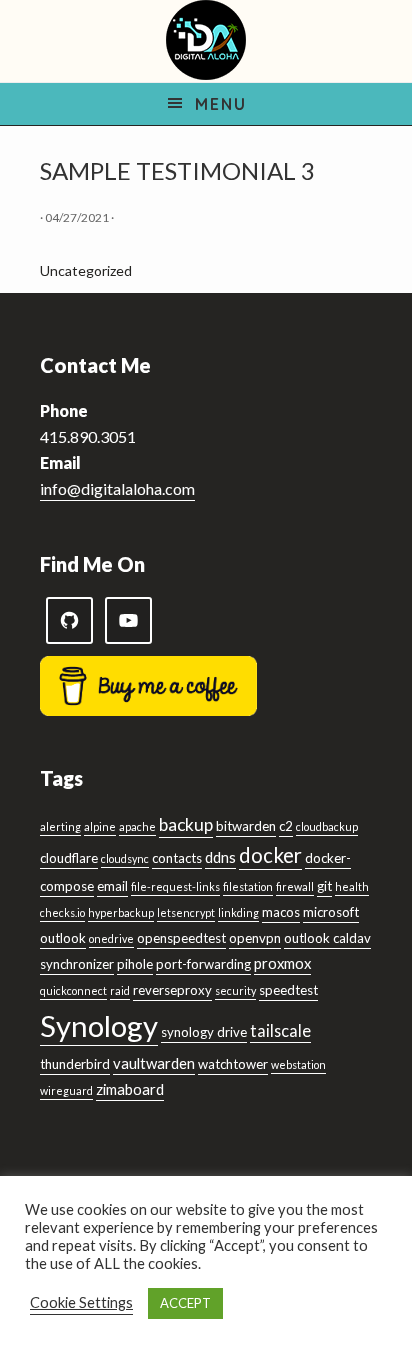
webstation (298, 1064)
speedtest (288, 990)
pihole (135, 964)
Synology (99, 1025)
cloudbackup (327, 826)
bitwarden (246, 826)
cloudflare (69, 858)
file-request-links (175, 886)
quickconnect (73, 990)
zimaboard (130, 1089)
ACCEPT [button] (185, 1303)
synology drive (204, 1032)
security (235, 990)
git (324, 886)
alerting (60, 826)
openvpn (255, 938)
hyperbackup (121, 912)
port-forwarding (203, 964)
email (112, 886)
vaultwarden (154, 1063)
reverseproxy (172, 990)
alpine (100, 826)
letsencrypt (186, 912)
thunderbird (75, 1064)
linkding (238, 912)
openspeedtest (181, 938)
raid (120, 990)
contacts (177, 858)
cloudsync (125, 858)
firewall (295, 886)
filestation (248, 886)
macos (281, 912)
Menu (221, 104)
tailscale (280, 1030)
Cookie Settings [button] (81, 1302)
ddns (220, 857)
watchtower (233, 1064)
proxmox (282, 963)
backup (186, 824)
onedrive (111, 938)
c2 (286, 826)
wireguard (66, 1090)
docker (270, 855)
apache (137, 826)
